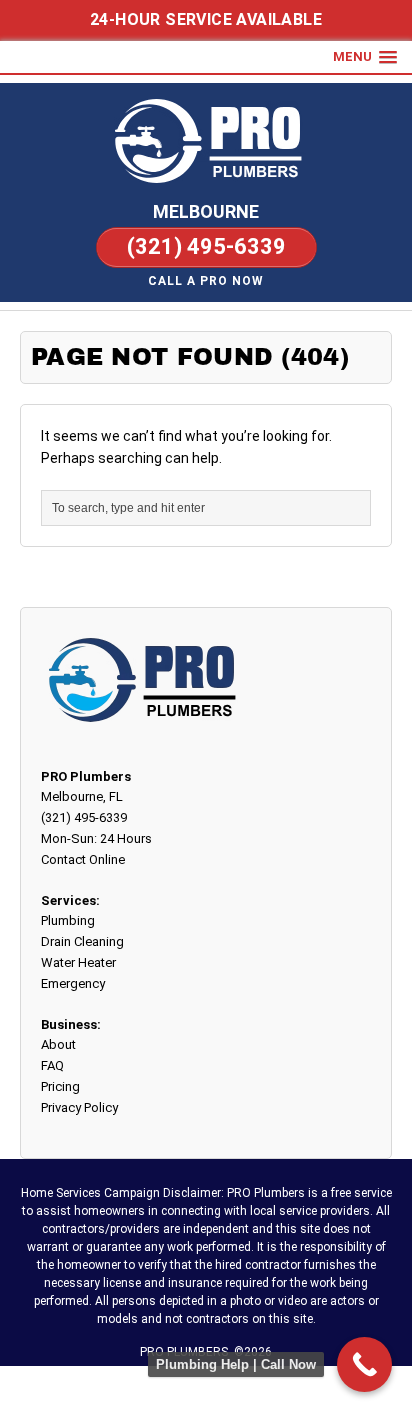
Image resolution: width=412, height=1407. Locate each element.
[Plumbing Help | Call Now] (364, 1364)
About (58, 1044)
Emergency (73, 983)
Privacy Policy (79, 1107)
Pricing (60, 1086)
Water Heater (78, 962)
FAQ (52, 1065)
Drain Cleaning (82, 941)
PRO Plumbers (86, 776)
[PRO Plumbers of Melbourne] (206, 140)
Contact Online (83, 859)
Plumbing (68, 920)
